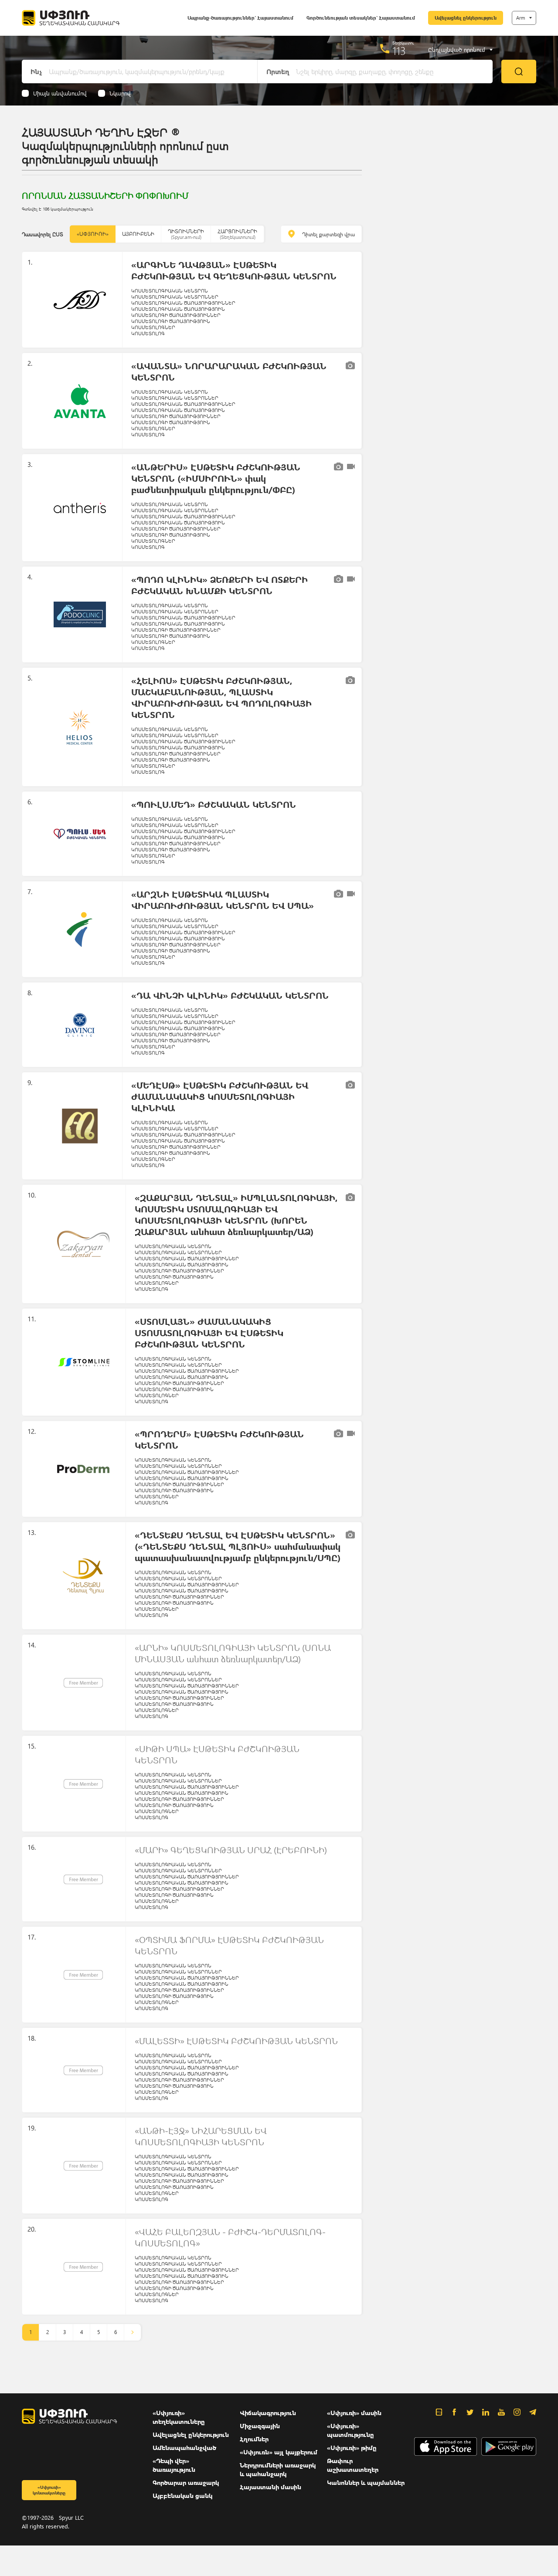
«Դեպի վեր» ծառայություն (174, 2465)
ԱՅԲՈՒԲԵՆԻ (138, 234)
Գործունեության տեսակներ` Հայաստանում (361, 18)
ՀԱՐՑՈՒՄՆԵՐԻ (237, 234)
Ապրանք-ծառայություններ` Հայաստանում (240, 18)
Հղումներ (254, 2439)
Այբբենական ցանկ (182, 2496)
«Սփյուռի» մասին (354, 2413)
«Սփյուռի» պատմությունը (350, 2430)
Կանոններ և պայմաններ (366, 2482)
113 (399, 51)
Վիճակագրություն (268, 2413)
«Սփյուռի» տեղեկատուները (179, 2417)
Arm (521, 18)
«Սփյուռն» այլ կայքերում (279, 2452)
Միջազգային (260, 2426)
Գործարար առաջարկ (186, 2482)
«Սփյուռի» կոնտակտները (49, 2490)
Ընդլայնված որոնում (457, 50)
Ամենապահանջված (184, 2448)
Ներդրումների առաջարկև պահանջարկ (278, 2469)
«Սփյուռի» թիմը (352, 2448)
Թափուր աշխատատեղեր (353, 2465)
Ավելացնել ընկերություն (466, 18)
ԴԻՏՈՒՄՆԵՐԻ (186, 234)
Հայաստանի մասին (270, 2487)
